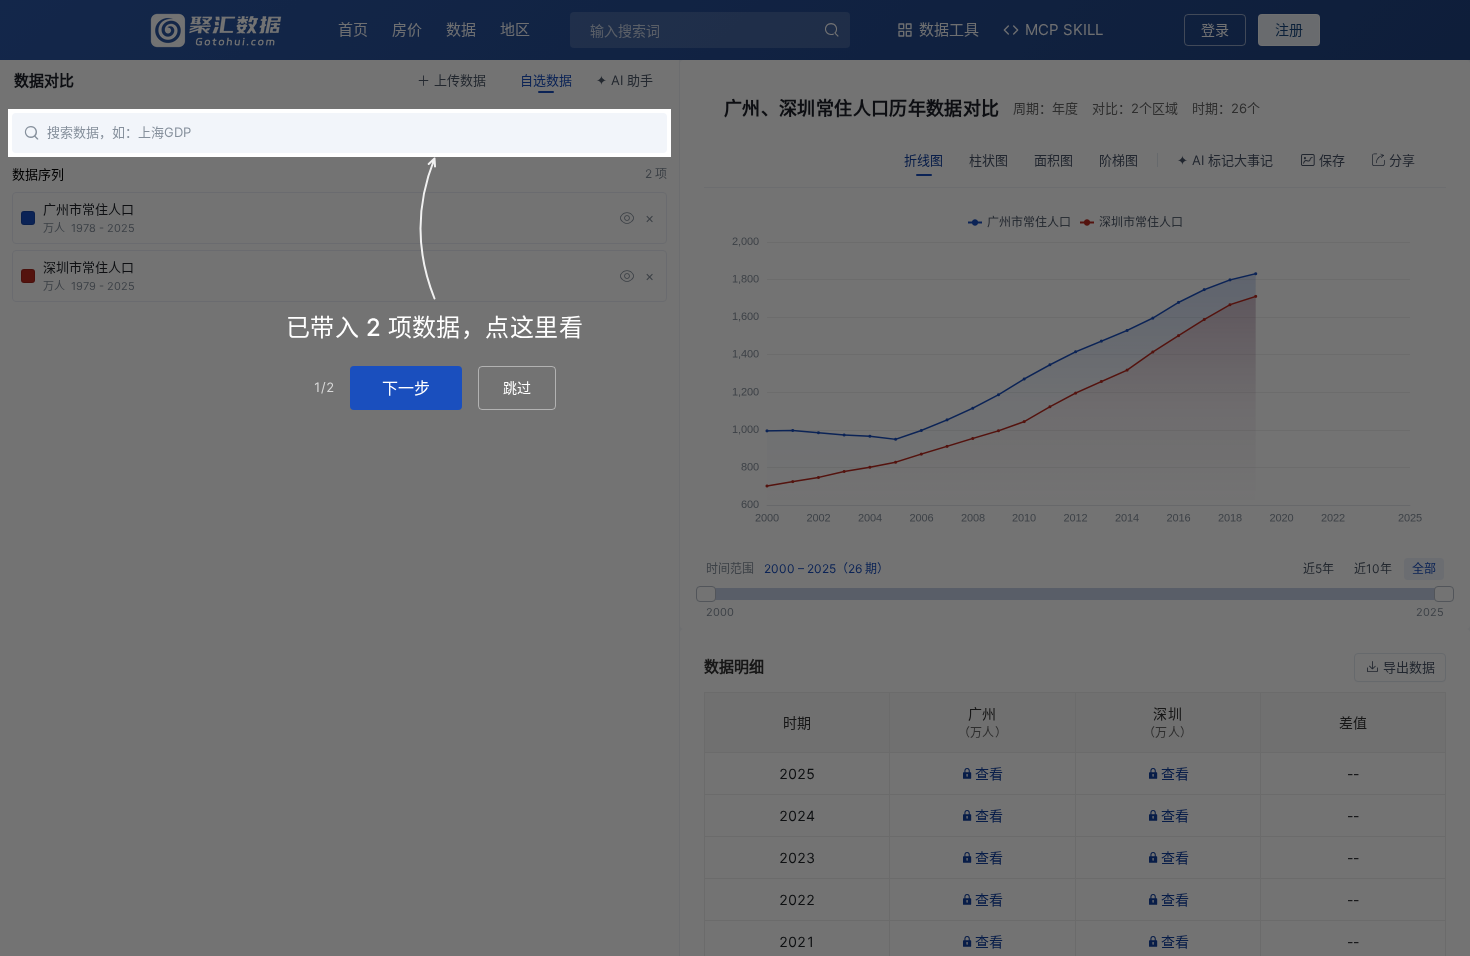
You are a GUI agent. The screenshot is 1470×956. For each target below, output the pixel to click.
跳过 (517, 387)
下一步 (406, 388)
